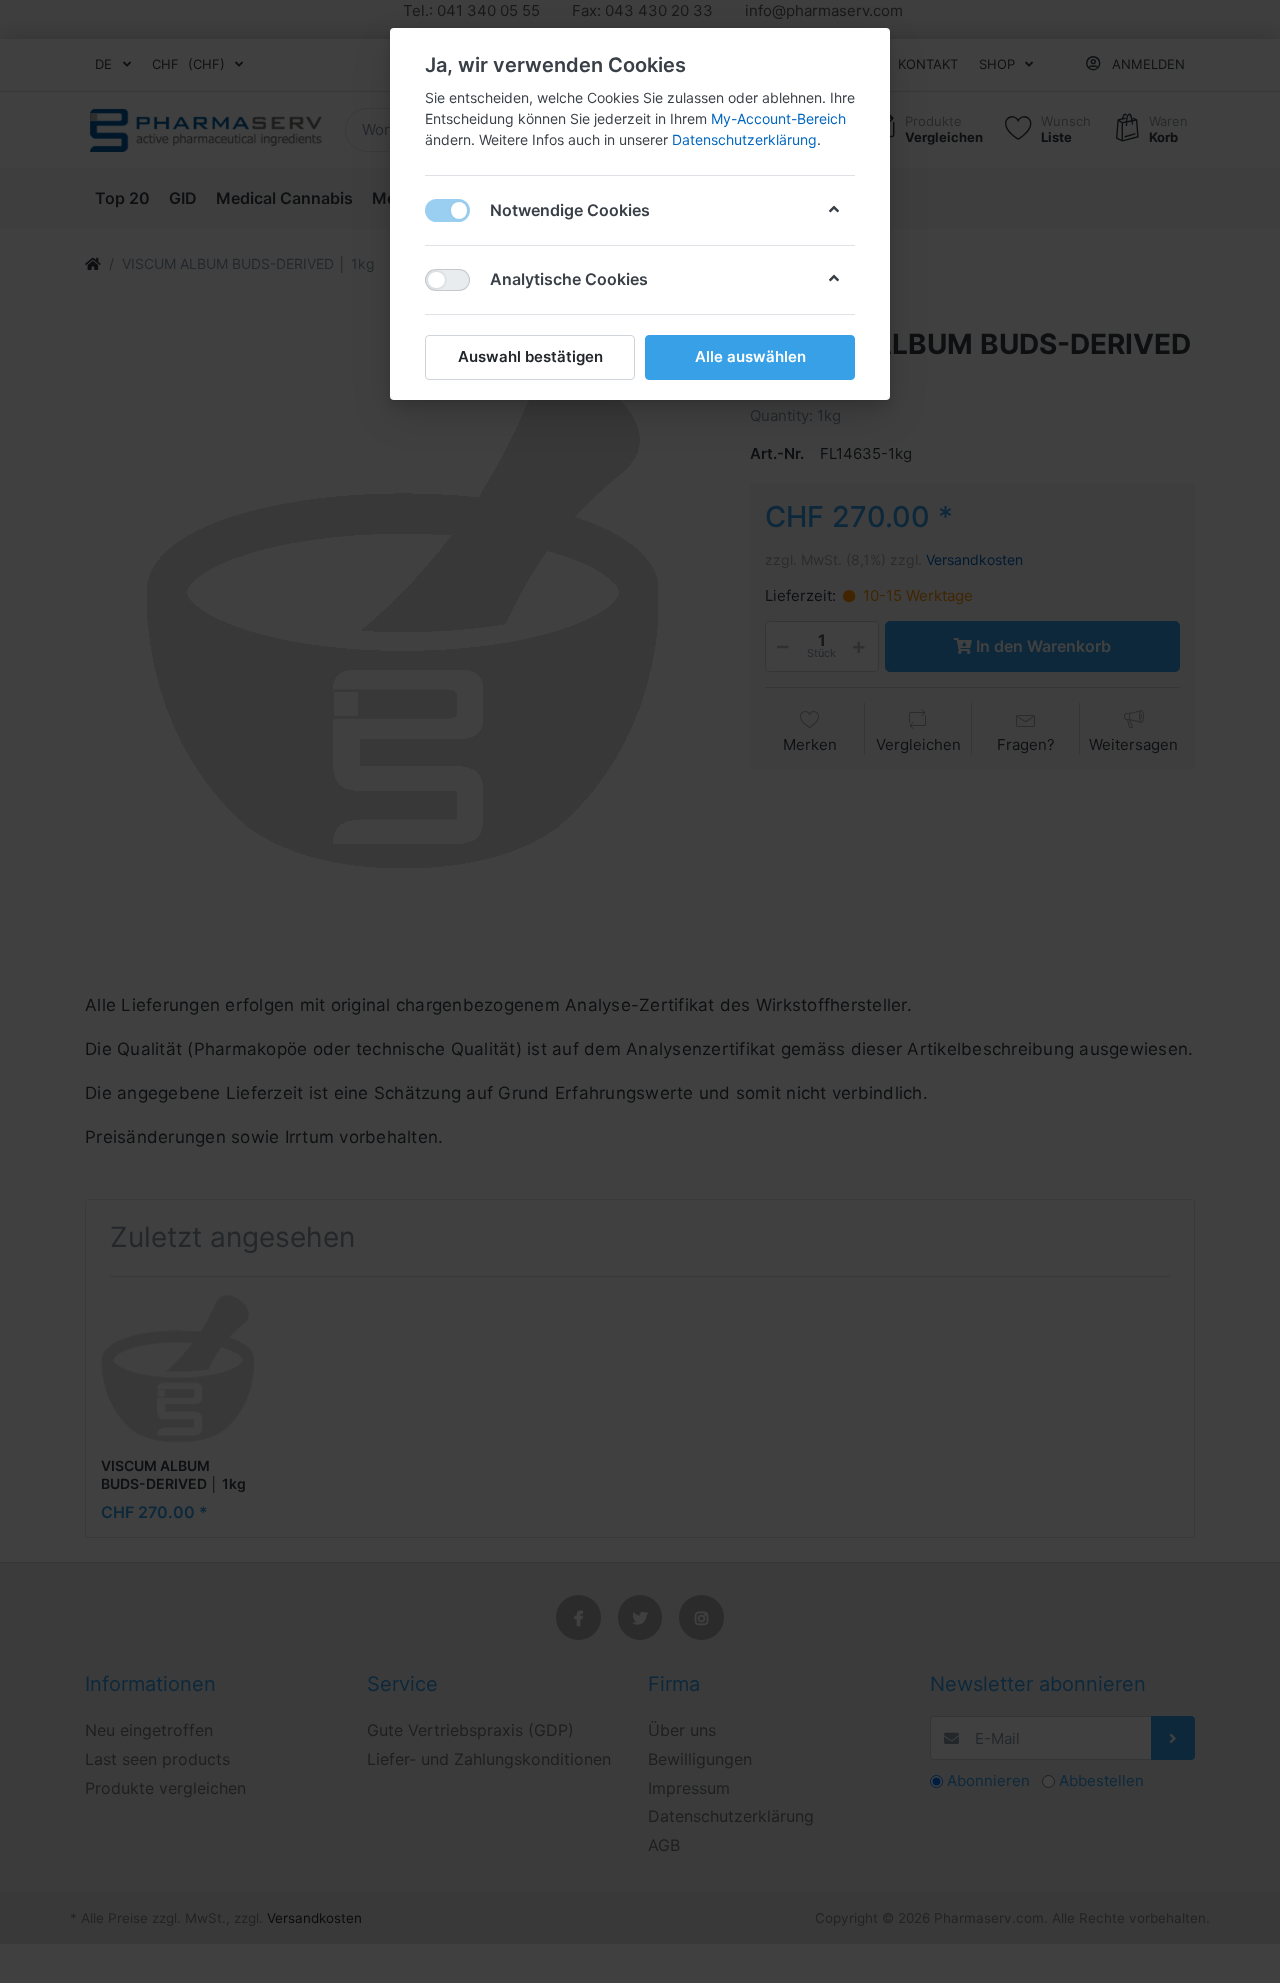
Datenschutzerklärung (744, 139)
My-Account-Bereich (778, 118)
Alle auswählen (750, 356)
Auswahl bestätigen (530, 356)
